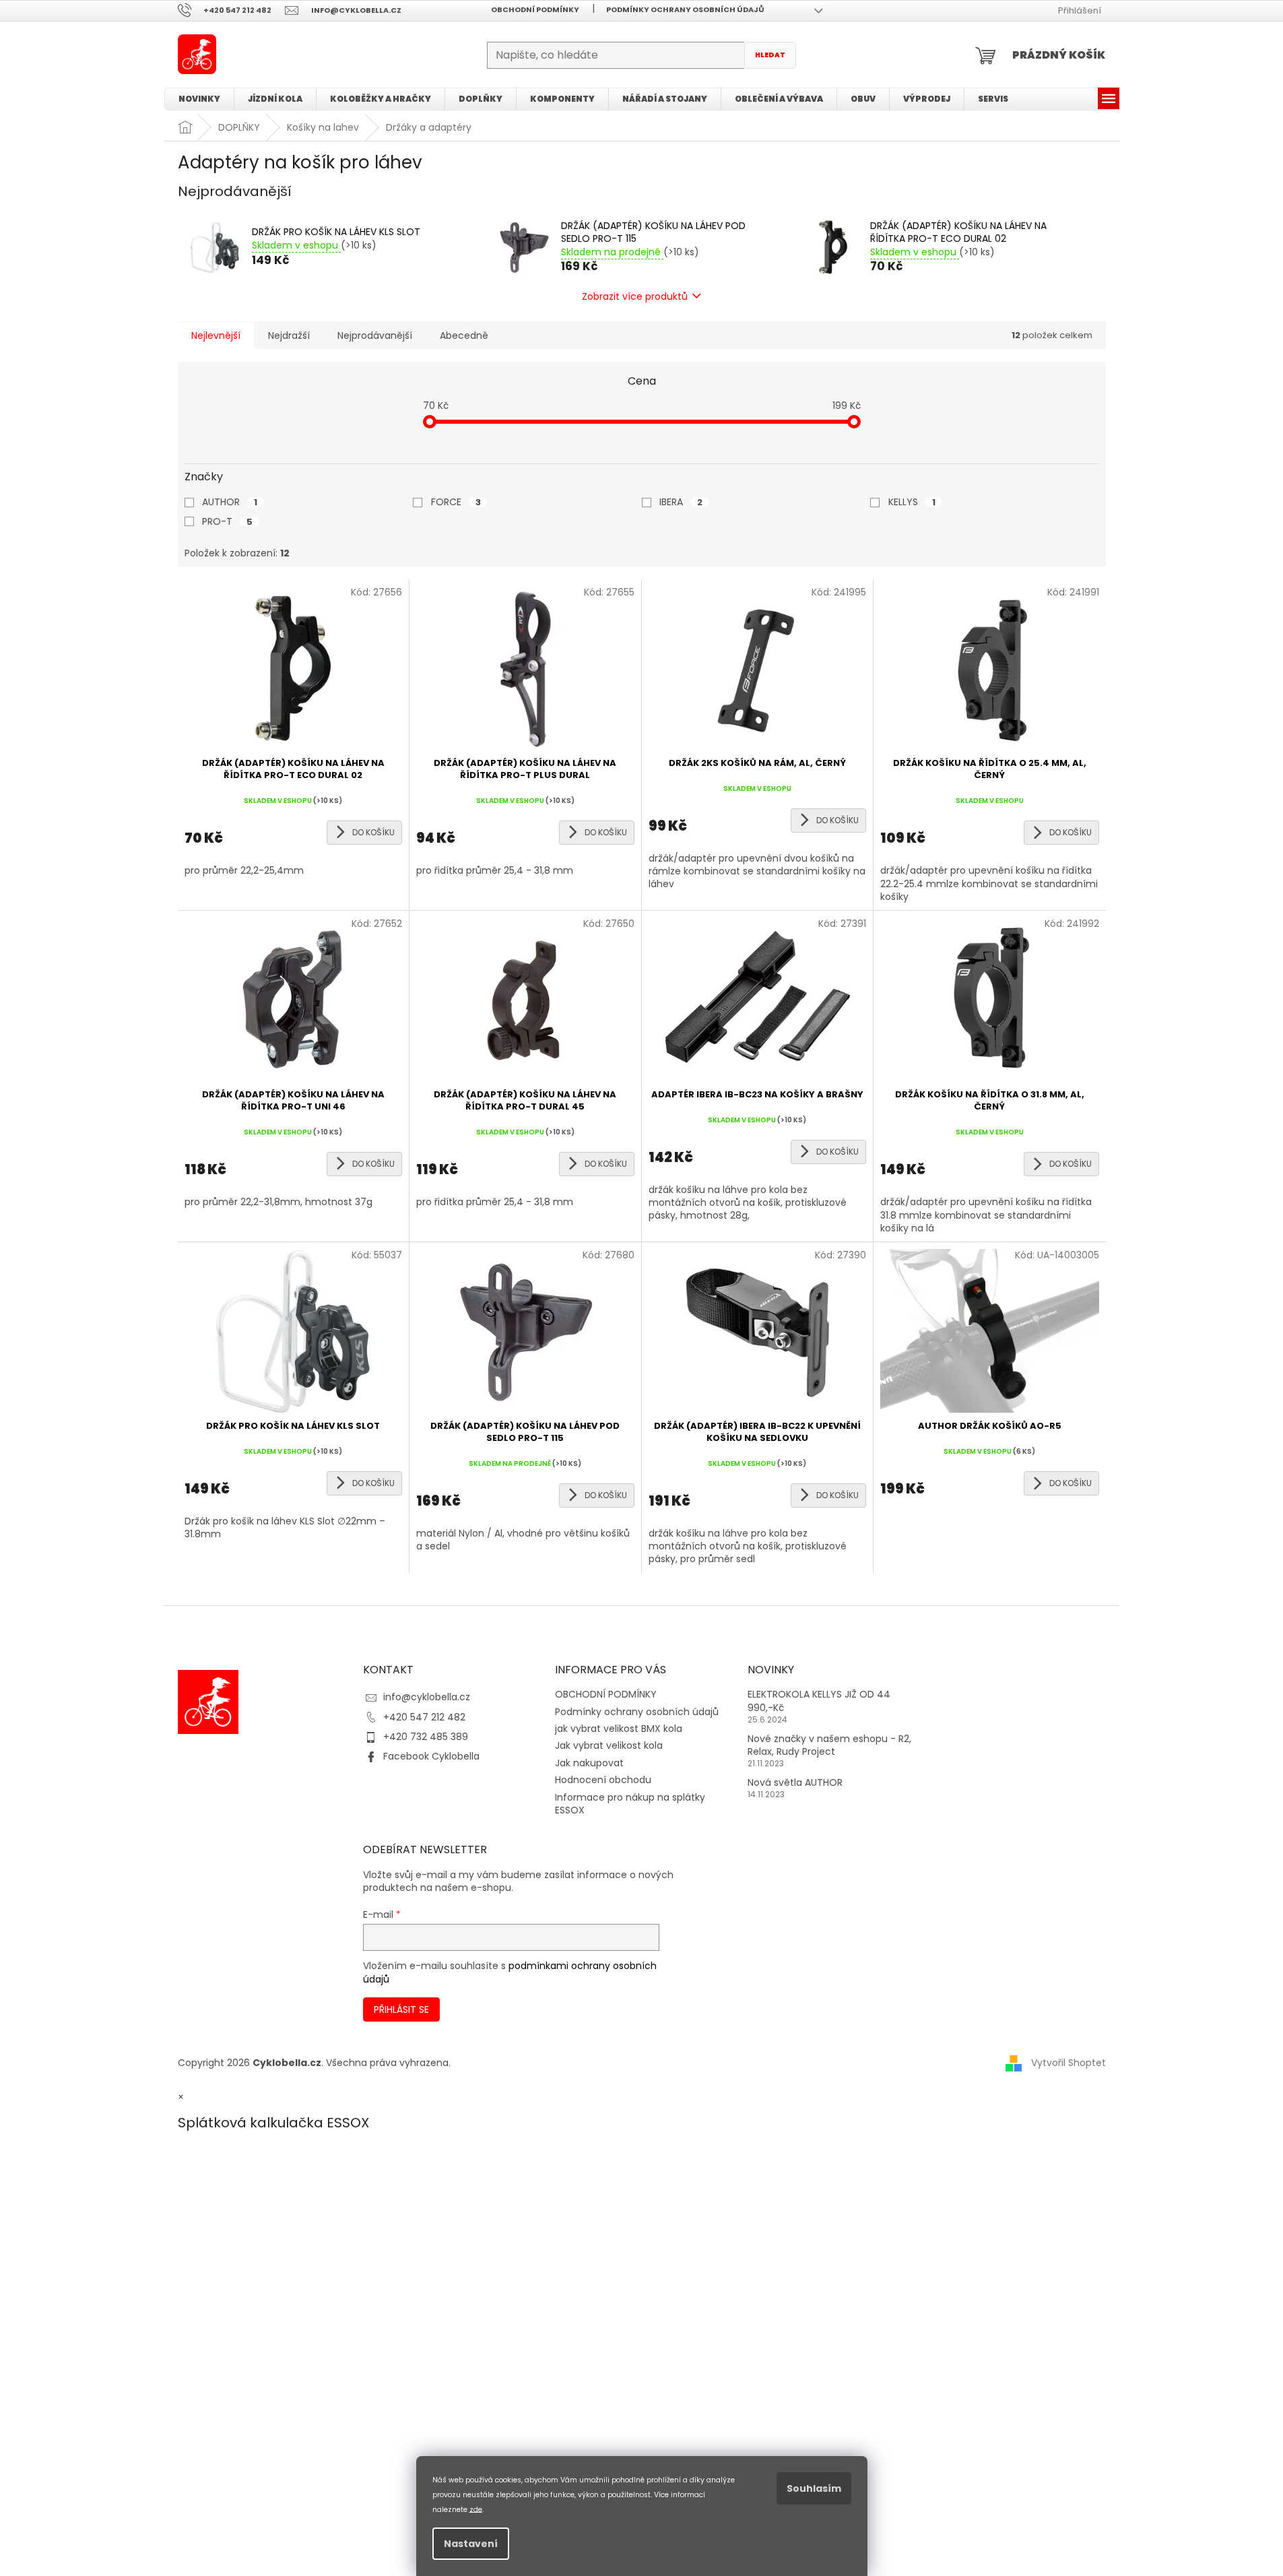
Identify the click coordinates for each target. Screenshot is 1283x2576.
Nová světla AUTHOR (795, 1783)
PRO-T (227, 521)
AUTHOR (230, 502)
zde (476, 2509)
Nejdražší (289, 335)
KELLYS (912, 502)
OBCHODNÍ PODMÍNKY (535, 9)
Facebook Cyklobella (431, 1756)
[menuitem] (199, 99)
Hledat (770, 55)
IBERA (681, 502)
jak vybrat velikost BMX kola (619, 1729)
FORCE (456, 502)
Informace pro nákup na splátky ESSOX (630, 1804)
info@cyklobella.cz (427, 1697)
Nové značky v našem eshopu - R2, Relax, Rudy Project (829, 1745)
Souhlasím (814, 2488)
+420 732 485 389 (426, 1737)
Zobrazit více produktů (635, 296)
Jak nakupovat (589, 1763)
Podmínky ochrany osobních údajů (685, 9)
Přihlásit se (401, 2009)
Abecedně (464, 335)
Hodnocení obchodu (603, 1780)
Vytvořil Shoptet (1068, 2063)
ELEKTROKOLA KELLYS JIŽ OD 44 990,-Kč (819, 1701)
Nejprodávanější (375, 335)
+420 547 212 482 (424, 1717)
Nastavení (471, 2544)
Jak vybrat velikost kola (609, 1745)
